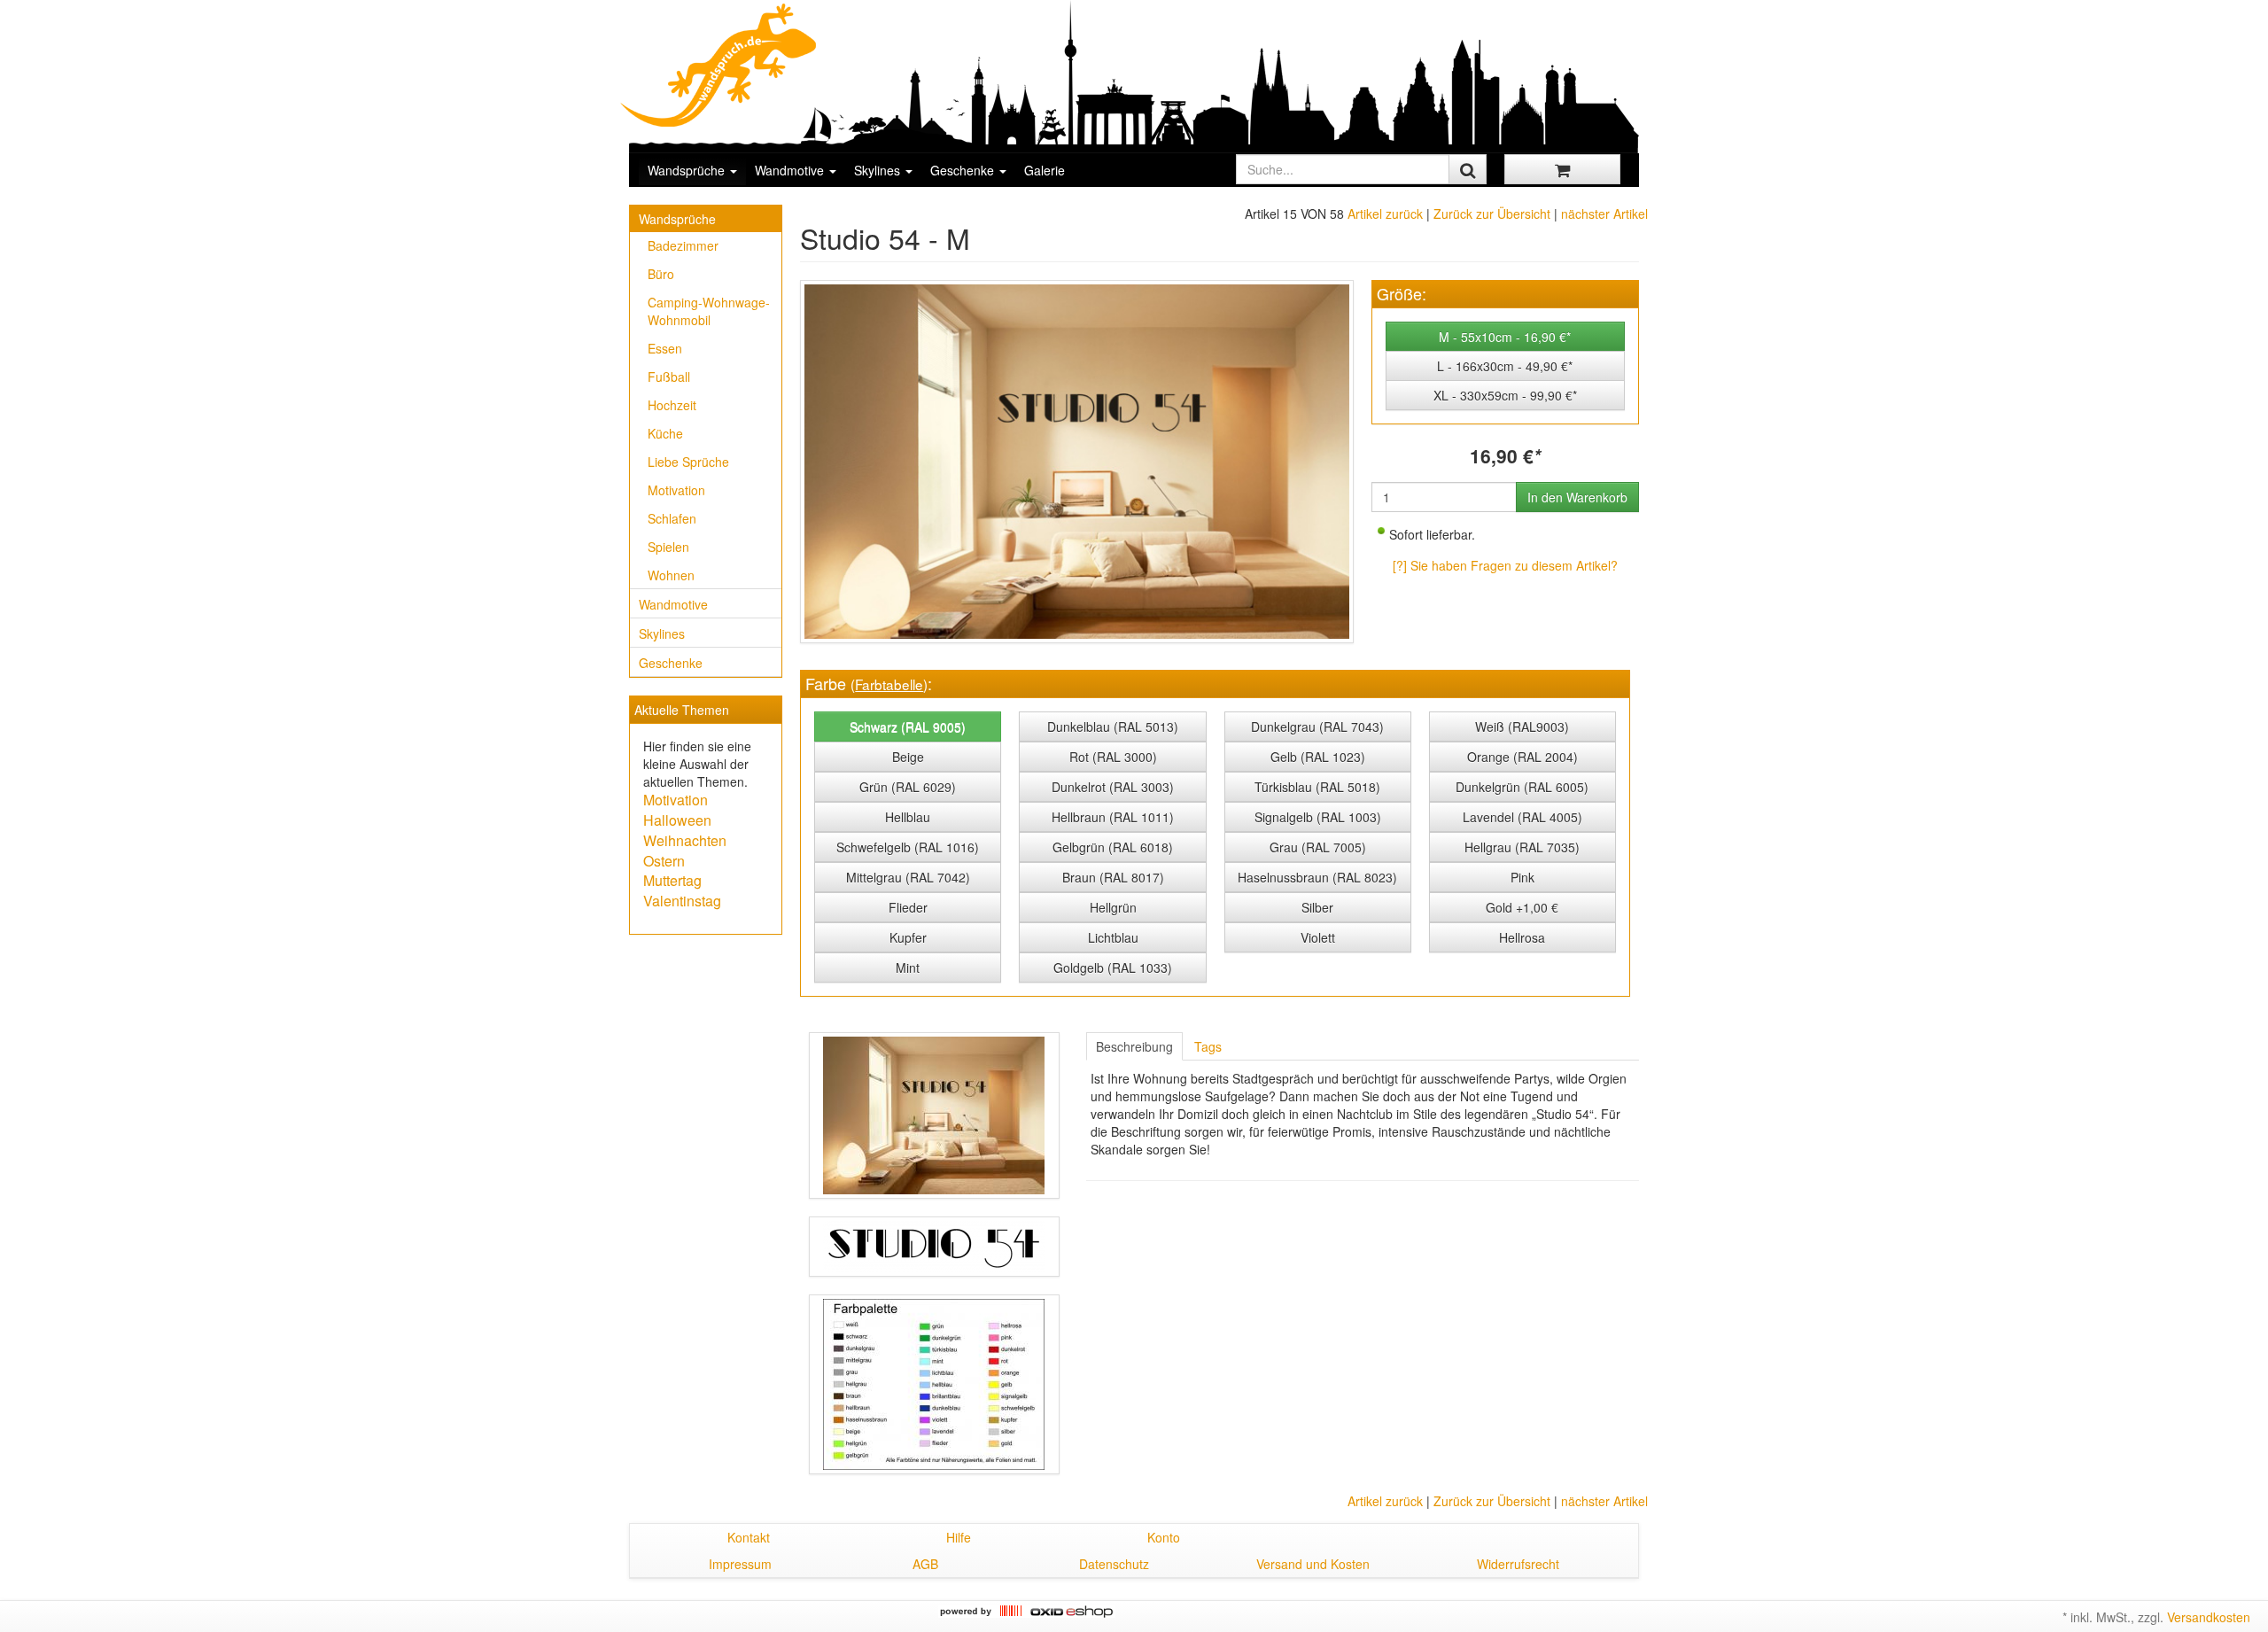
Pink (1522, 877)
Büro (661, 274)
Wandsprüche (688, 170)
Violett (1318, 937)
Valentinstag (682, 901)
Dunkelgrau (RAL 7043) (1317, 727)
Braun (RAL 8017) (1113, 877)
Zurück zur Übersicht (1492, 214)
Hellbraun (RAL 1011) (1113, 817)
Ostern (664, 861)
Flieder (908, 907)
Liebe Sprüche (688, 462)
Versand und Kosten (1313, 1564)
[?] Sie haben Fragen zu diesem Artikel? (1505, 565)
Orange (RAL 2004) (1522, 757)
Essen (665, 348)
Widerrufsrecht (1518, 1564)
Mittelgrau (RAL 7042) (908, 877)
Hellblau (908, 817)
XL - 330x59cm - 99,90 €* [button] (1505, 395)
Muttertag (672, 880)
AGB (925, 1564)
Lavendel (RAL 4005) (1522, 817)
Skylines (879, 170)
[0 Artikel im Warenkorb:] (1562, 169)
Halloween (677, 820)
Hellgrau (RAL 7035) (1522, 847)
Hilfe (959, 1537)
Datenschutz (1114, 1564)
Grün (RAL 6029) (908, 787)
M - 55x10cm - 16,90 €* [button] (1505, 337)
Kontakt (749, 1537)
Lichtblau (1113, 937)
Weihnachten (685, 840)
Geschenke (964, 170)
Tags (1208, 1046)
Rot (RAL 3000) (1113, 757)
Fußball (669, 377)
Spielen (668, 547)
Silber (1317, 907)
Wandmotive (791, 170)
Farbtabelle (889, 684)
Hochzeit (672, 405)
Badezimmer (683, 245)
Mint (908, 968)
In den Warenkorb (1577, 497)
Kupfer (908, 937)
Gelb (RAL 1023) (1318, 757)
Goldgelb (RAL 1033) (1113, 968)
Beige (908, 757)
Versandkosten (2209, 1617)
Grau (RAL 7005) (1318, 847)
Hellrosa (1522, 937)
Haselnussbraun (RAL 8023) (1317, 877)
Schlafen (672, 518)
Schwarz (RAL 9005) (908, 727)
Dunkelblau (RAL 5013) (1113, 727)
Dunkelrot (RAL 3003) (1113, 787)
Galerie (1045, 170)
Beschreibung (1134, 1046)
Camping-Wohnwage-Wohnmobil (709, 311)
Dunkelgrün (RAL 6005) (1522, 787)
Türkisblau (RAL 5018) (1317, 787)
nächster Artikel (1604, 214)
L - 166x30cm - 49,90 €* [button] (1505, 366)
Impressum (740, 1564)
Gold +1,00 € (1522, 907)
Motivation (676, 490)
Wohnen (671, 575)
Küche (665, 433)
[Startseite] (719, 65)
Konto (1164, 1537)
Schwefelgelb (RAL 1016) (908, 847)
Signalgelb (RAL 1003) (1318, 817)
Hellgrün (1113, 907)
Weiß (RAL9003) (1522, 727)
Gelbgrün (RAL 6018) (1113, 847)
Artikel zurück (1385, 214)
